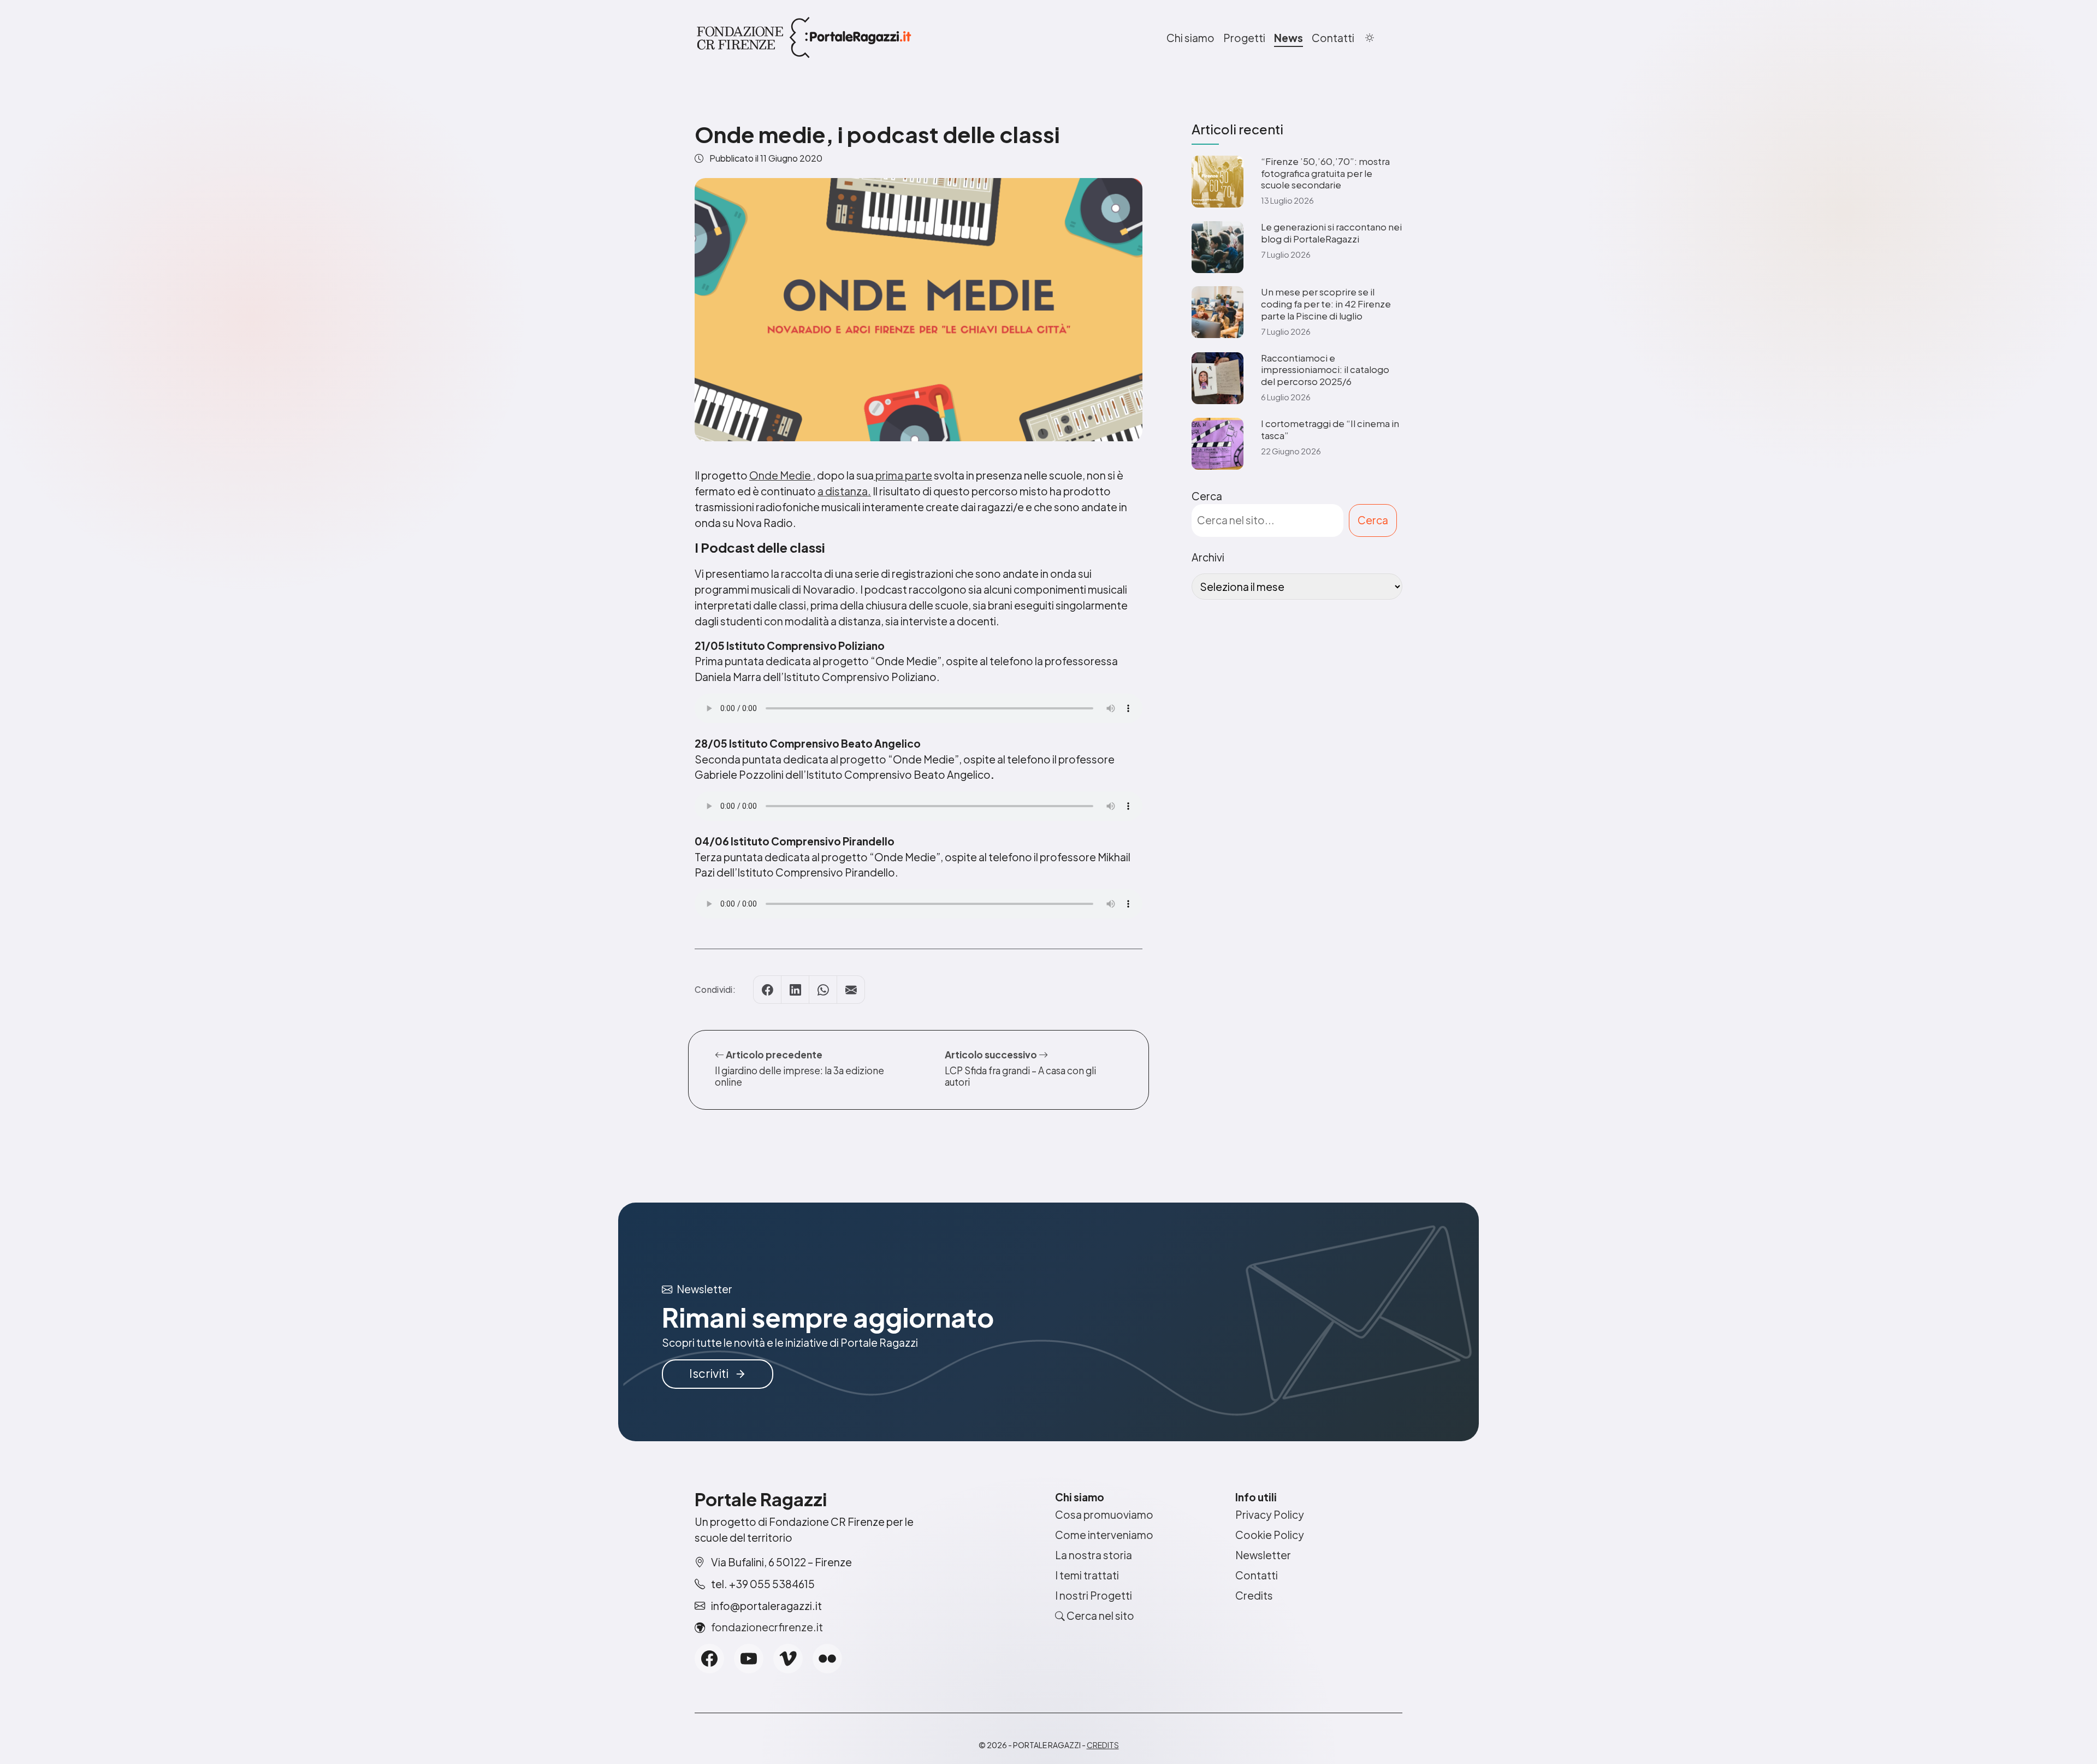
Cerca (1207, 496)
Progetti (1244, 38)
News (1289, 38)
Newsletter (1263, 1555)
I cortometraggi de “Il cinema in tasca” (1330, 430)
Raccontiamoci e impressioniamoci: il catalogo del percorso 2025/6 (1325, 370)
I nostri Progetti (1094, 1595)
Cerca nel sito (1100, 1615)
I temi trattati (1087, 1575)
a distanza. (844, 491)
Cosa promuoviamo (1104, 1514)
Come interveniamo (1104, 1535)
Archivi (1208, 557)
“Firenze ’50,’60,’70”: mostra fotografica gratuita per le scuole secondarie (1325, 173)
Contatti (1333, 38)
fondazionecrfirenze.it (767, 1627)
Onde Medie (781, 475)
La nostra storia (1094, 1555)
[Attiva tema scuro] (1370, 38)
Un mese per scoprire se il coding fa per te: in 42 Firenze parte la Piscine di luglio (1326, 304)
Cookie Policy (1270, 1535)
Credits (1254, 1595)
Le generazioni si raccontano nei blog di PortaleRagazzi (1331, 233)
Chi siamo (1190, 38)
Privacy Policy (1270, 1514)
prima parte (903, 475)
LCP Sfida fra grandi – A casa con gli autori (1020, 1076)
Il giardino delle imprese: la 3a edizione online (799, 1076)
